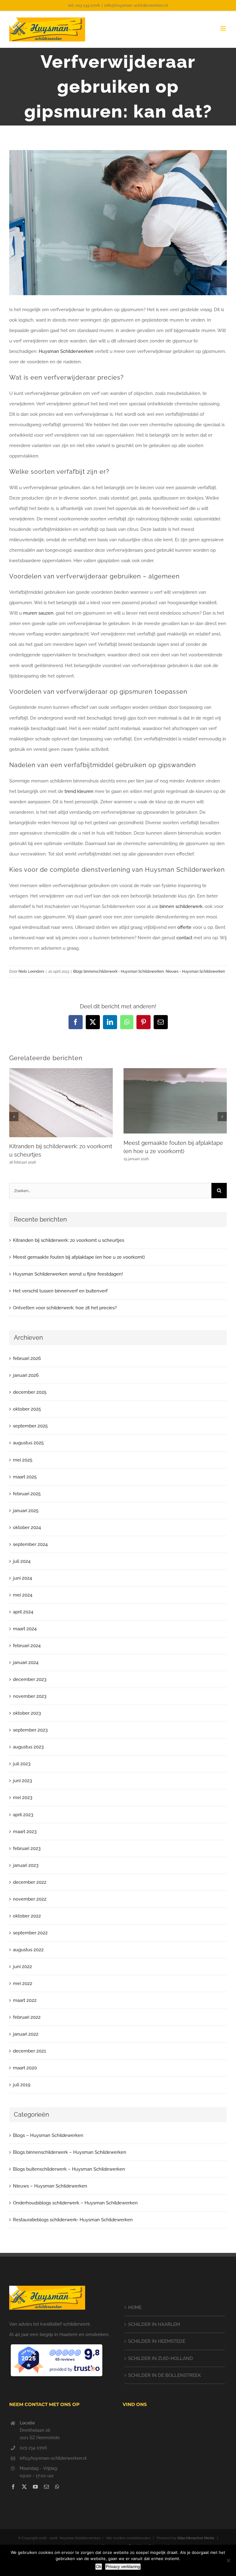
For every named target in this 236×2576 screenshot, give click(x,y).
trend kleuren (79, 791)
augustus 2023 (28, 1747)
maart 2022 (25, 2000)
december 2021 (29, 2051)
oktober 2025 (27, 1409)
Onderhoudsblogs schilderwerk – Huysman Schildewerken (75, 2203)
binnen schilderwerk (181, 906)
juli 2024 (22, 1561)
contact (184, 938)
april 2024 (23, 1612)
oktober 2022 (27, 1916)
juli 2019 (22, 2085)
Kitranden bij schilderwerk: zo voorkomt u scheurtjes (69, 1240)
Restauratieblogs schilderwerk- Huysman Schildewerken (73, 2220)
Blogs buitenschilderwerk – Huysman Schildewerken (69, 2169)
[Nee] (228, 2560)
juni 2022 (22, 1967)
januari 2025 (26, 1511)
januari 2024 (26, 1663)
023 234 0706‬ (33, 2448)
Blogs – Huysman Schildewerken (48, 2135)
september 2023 (30, 1730)
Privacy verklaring (123, 2566)
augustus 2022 (28, 1950)
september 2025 (30, 1426)
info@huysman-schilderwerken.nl (136, 5)
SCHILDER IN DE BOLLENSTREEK (165, 2375)
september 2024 (30, 1544)
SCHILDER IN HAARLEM (154, 2324)
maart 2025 (25, 1477)
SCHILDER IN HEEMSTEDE (157, 2341)
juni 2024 (22, 1578)
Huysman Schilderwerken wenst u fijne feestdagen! (68, 1274)
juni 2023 (22, 1781)
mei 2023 (23, 1798)
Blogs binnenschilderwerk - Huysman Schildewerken (118, 971)
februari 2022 (27, 2017)
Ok (99, 2566)
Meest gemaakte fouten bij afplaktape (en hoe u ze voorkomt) (79, 1257)
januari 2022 (26, 2034)
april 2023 (23, 1815)
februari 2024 (27, 1646)
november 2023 (30, 1696)
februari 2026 (27, 1358)
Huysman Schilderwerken (66, 351)
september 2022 (30, 1933)
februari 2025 (27, 1494)
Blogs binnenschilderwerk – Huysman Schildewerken (70, 2152)
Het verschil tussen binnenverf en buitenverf (60, 1291)
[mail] (46, 2487)
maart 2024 (25, 1629)
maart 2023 (25, 1832)
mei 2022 (23, 1983)
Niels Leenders (31, 971)
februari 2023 (27, 1848)
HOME (135, 2308)
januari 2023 (26, 1865)
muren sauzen (38, 613)
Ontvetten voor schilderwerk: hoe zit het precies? (65, 1308)
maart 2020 (25, 2068)
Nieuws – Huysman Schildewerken (50, 2186)
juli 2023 (22, 1764)
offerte (184, 927)
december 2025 (30, 1392)
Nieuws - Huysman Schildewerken (195, 971)
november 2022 (30, 1899)
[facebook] (13, 2487)
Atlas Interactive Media (196, 2538)
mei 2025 (23, 1460)
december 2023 (30, 1679)
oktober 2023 (27, 1713)
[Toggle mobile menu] (224, 28)
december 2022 (30, 1882)
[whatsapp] (57, 2487)
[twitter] (24, 2487)
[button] (14, 1117)
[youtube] (35, 2487)
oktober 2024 (27, 1527)
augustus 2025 (28, 1443)
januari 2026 (26, 1375)
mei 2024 (23, 1595)
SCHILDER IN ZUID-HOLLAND (161, 2358)
